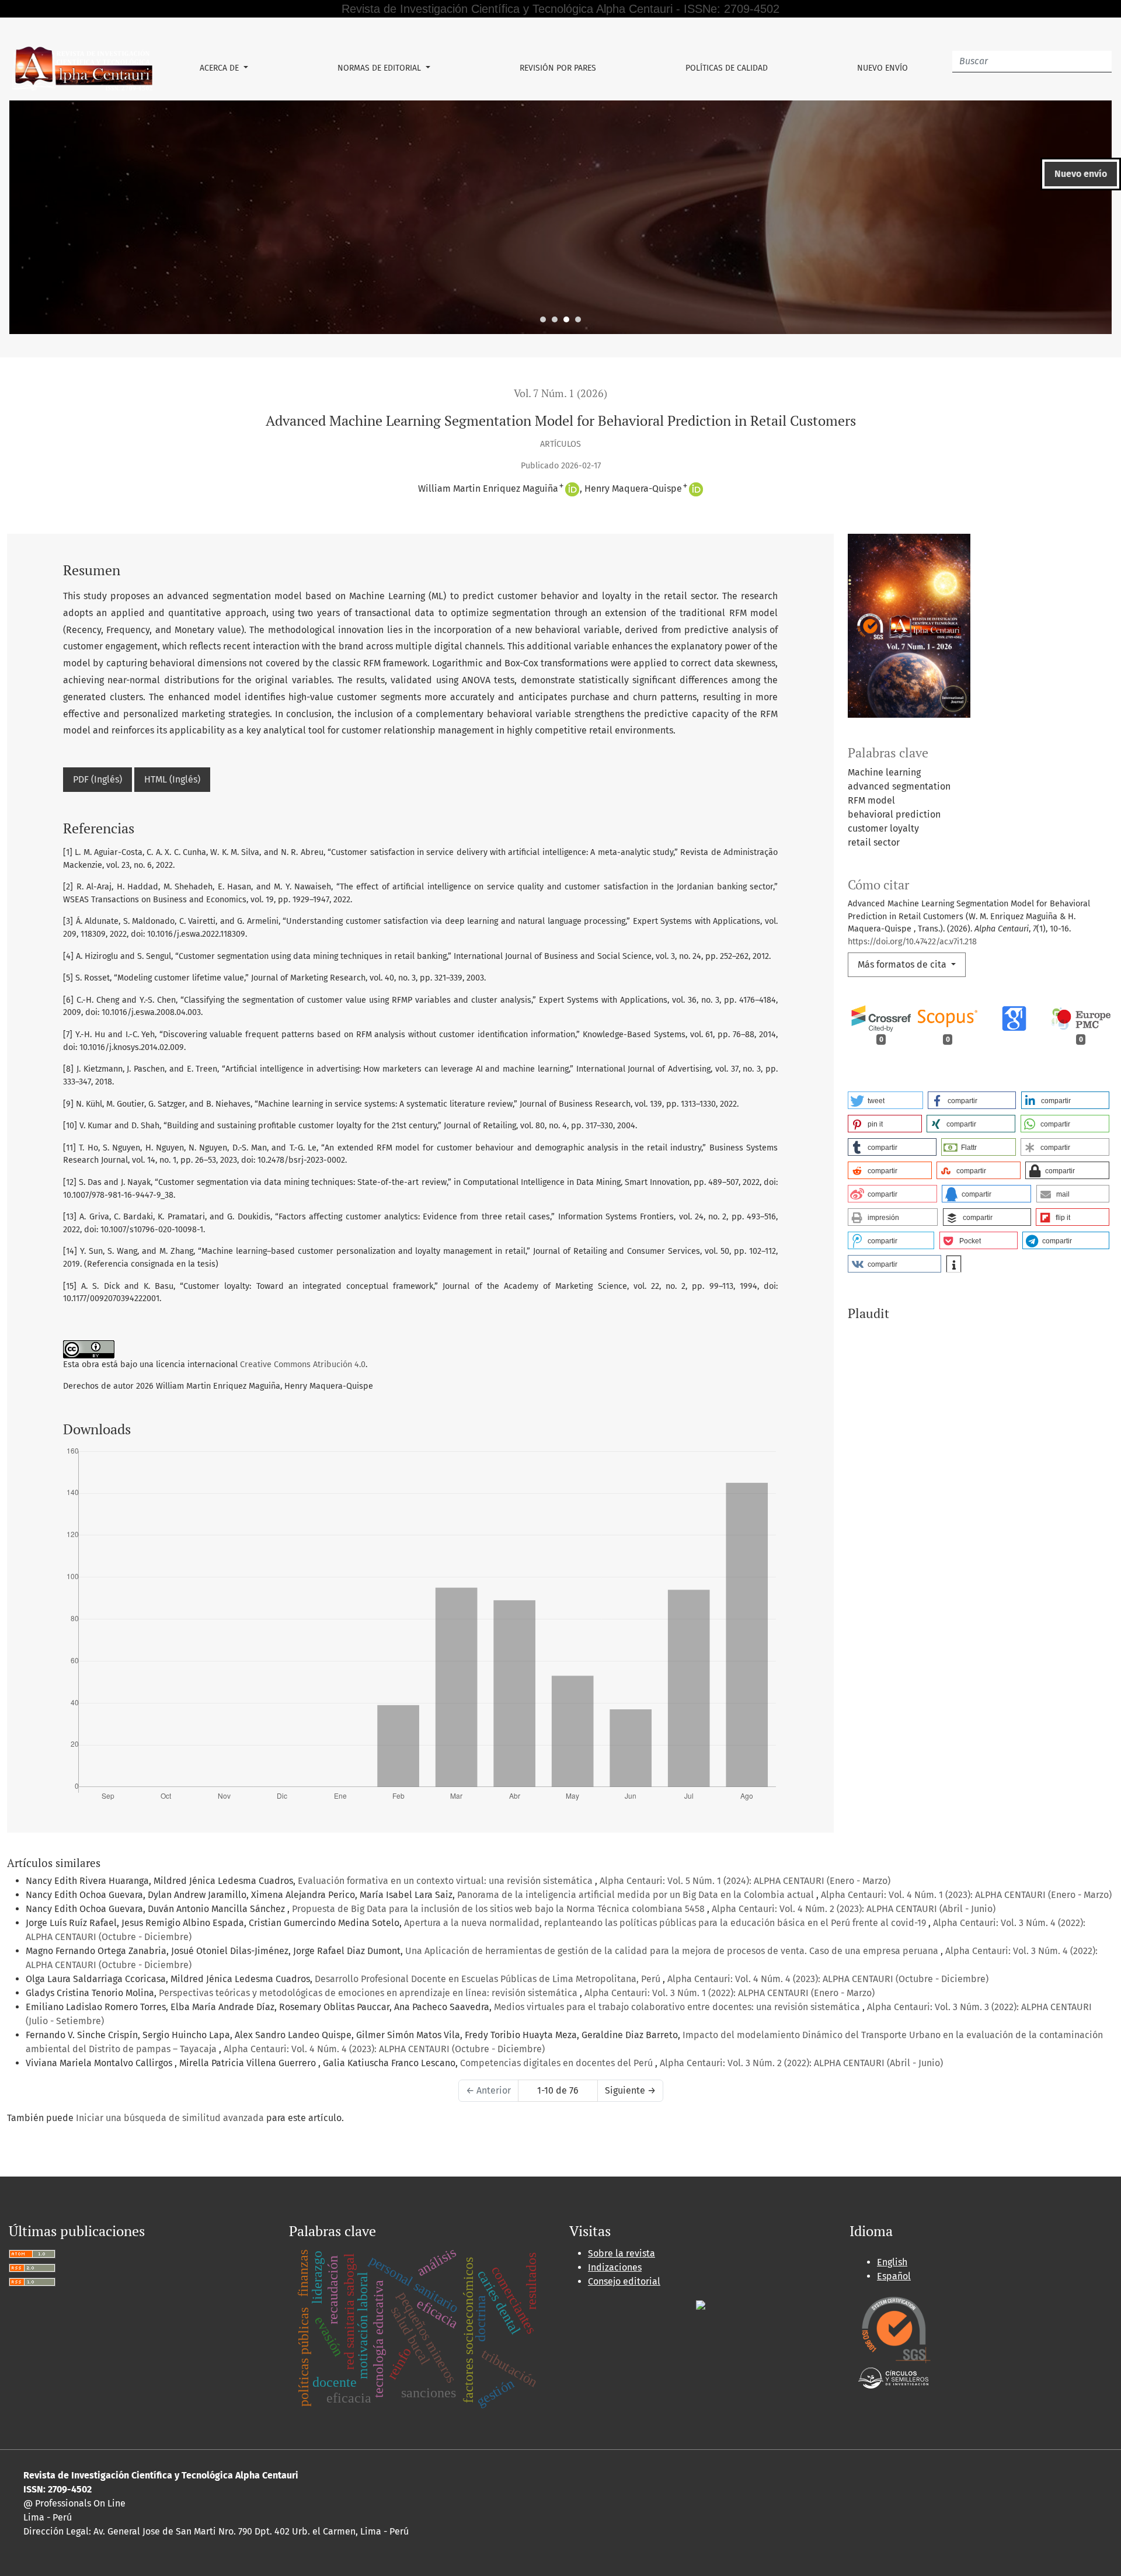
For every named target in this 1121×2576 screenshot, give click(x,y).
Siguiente (630, 2090)
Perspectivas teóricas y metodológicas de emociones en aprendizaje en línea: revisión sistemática (369, 1993)
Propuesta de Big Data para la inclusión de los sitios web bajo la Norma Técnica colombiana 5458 (499, 1909)
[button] (885, 1100)
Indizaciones (615, 2267)
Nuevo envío (882, 68)
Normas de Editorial (380, 68)
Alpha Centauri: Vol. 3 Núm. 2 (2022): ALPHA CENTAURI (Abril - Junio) (801, 2063)
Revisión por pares (558, 68)
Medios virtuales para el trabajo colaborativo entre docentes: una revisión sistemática (678, 2007)
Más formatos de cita (903, 964)
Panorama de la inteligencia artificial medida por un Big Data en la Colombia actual (637, 1895)
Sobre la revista (622, 2253)
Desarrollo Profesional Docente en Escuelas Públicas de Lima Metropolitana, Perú (489, 1979)
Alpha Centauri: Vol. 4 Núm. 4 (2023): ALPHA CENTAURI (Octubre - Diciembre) (828, 1979)
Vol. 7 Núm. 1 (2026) (560, 393)
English (892, 2262)
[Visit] (701, 2305)
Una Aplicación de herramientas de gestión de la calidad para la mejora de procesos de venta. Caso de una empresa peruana (673, 1951)
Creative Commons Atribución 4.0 (303, 1365)
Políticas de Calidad (727, 68)
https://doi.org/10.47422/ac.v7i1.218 (912, 942)
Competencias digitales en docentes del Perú (558, 2063)
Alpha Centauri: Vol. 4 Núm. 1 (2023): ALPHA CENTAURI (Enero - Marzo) (966, 1895)
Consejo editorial (624, 2281)
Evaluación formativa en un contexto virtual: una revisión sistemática (446, 1881)
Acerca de (220, 68)
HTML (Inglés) (172, 779)
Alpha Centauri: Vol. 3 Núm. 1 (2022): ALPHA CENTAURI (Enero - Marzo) (730, 1993)
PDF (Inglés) (98, 779)
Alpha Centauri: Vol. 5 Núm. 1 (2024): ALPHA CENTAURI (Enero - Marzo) (745, 1881)
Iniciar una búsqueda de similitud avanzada (170, 2118)
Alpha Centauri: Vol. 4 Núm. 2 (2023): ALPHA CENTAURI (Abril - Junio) (854, 1909)
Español (894, 2276)
